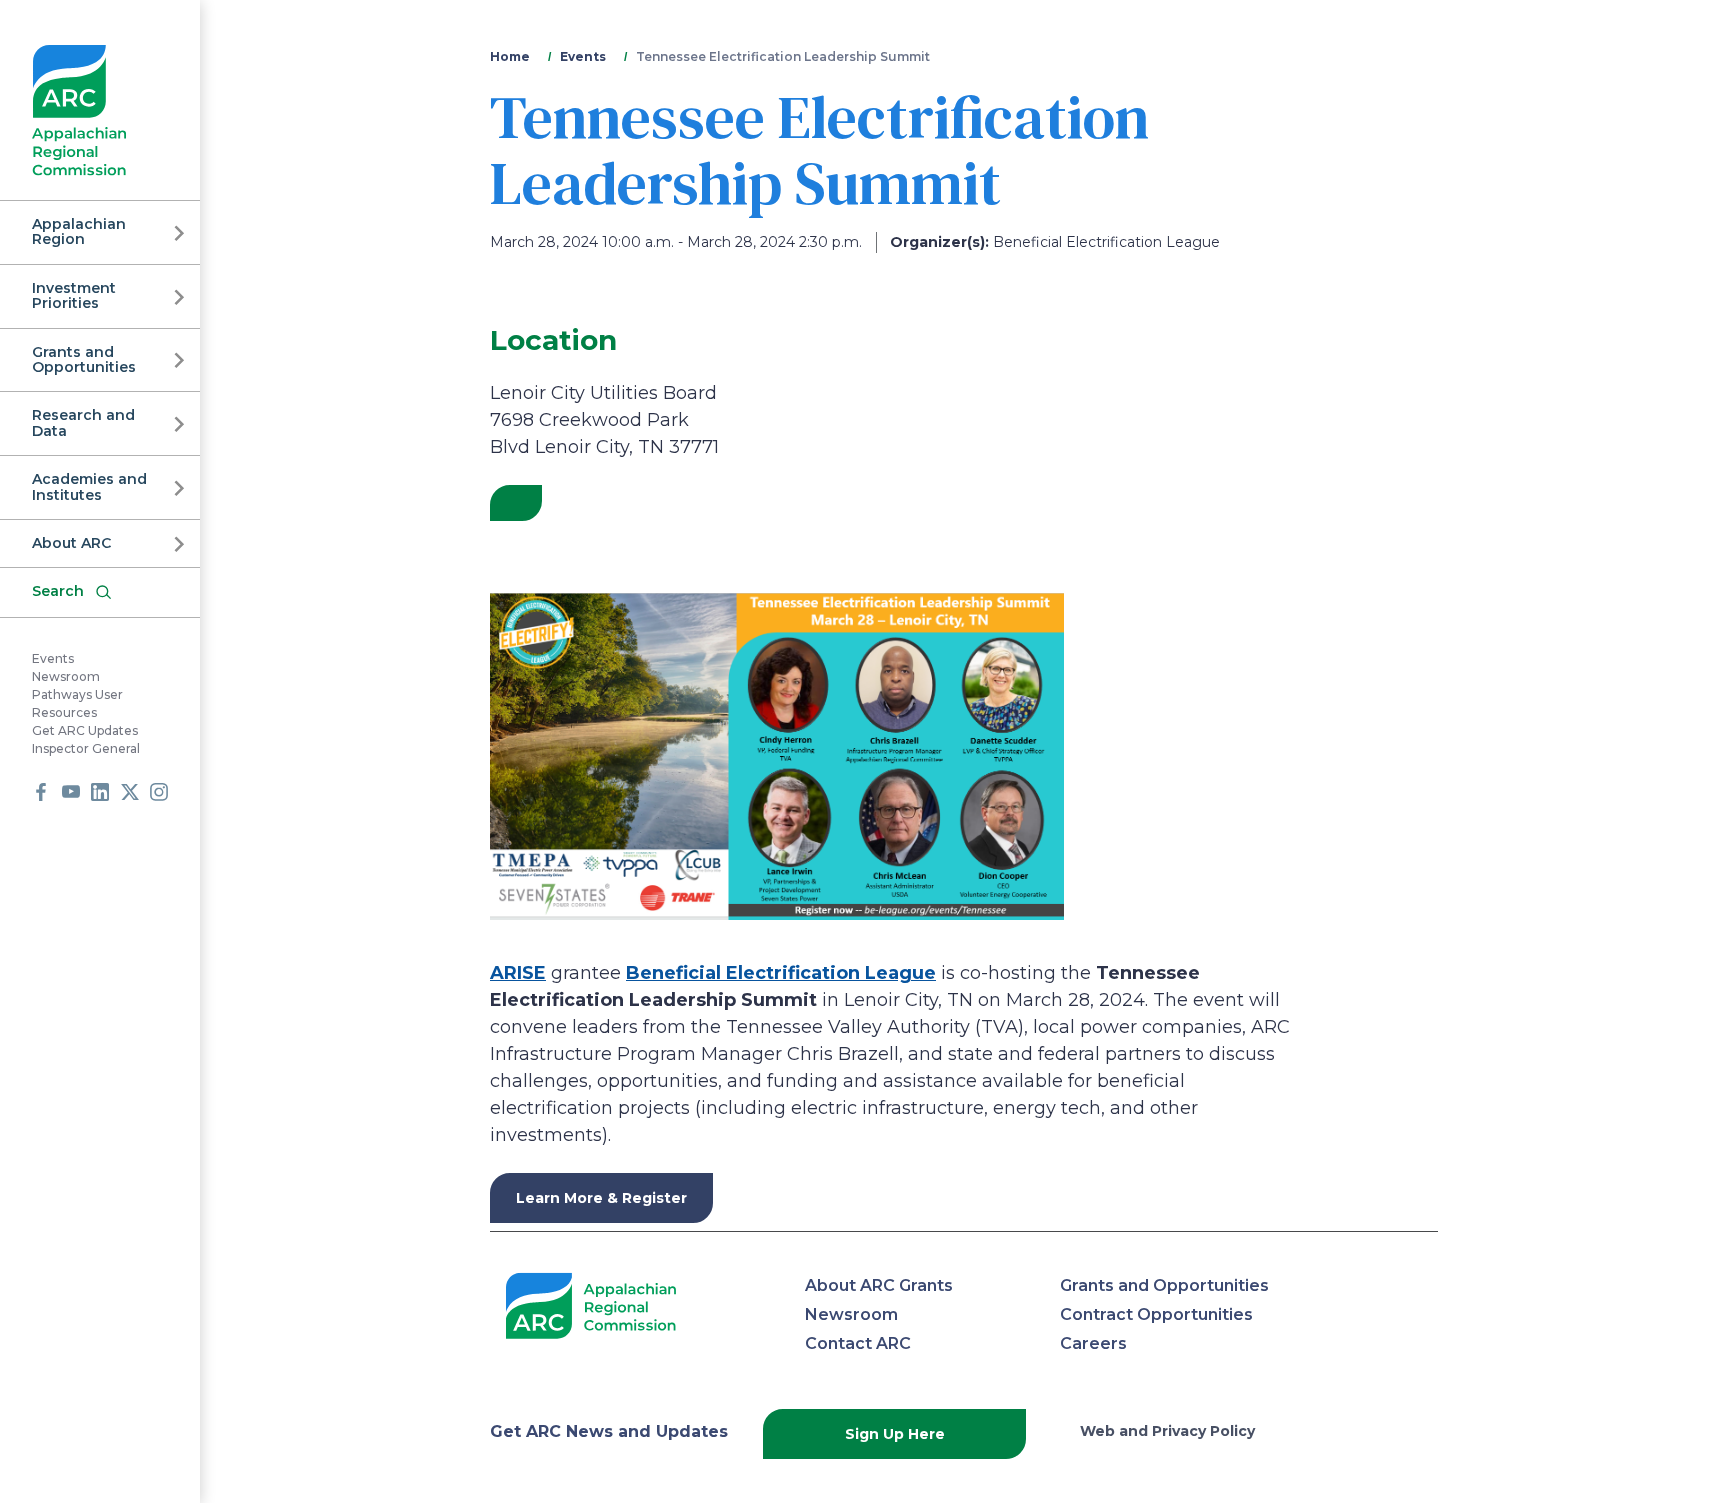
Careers (1093, 1343)
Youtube (71, 792)
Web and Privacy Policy (1167, 1431)
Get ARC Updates (85, 730)
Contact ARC (858, 1343)
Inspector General (86, 748)
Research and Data (83, 422)
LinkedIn (100, 792)
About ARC (71, 543)
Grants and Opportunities (84, 359)
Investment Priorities (74, 295)
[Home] (79, 110)
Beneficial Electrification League (781, 973)
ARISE (518, 973)
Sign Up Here (895, 1434)
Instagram (159, 792)
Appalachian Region (79, 231)
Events (53, 658)
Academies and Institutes (89, 486)
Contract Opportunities (1156, 1314)
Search (58, 591)
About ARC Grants (879, 1285)
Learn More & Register (601, 1198)
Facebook (41, 792)
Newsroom (66, 676)
